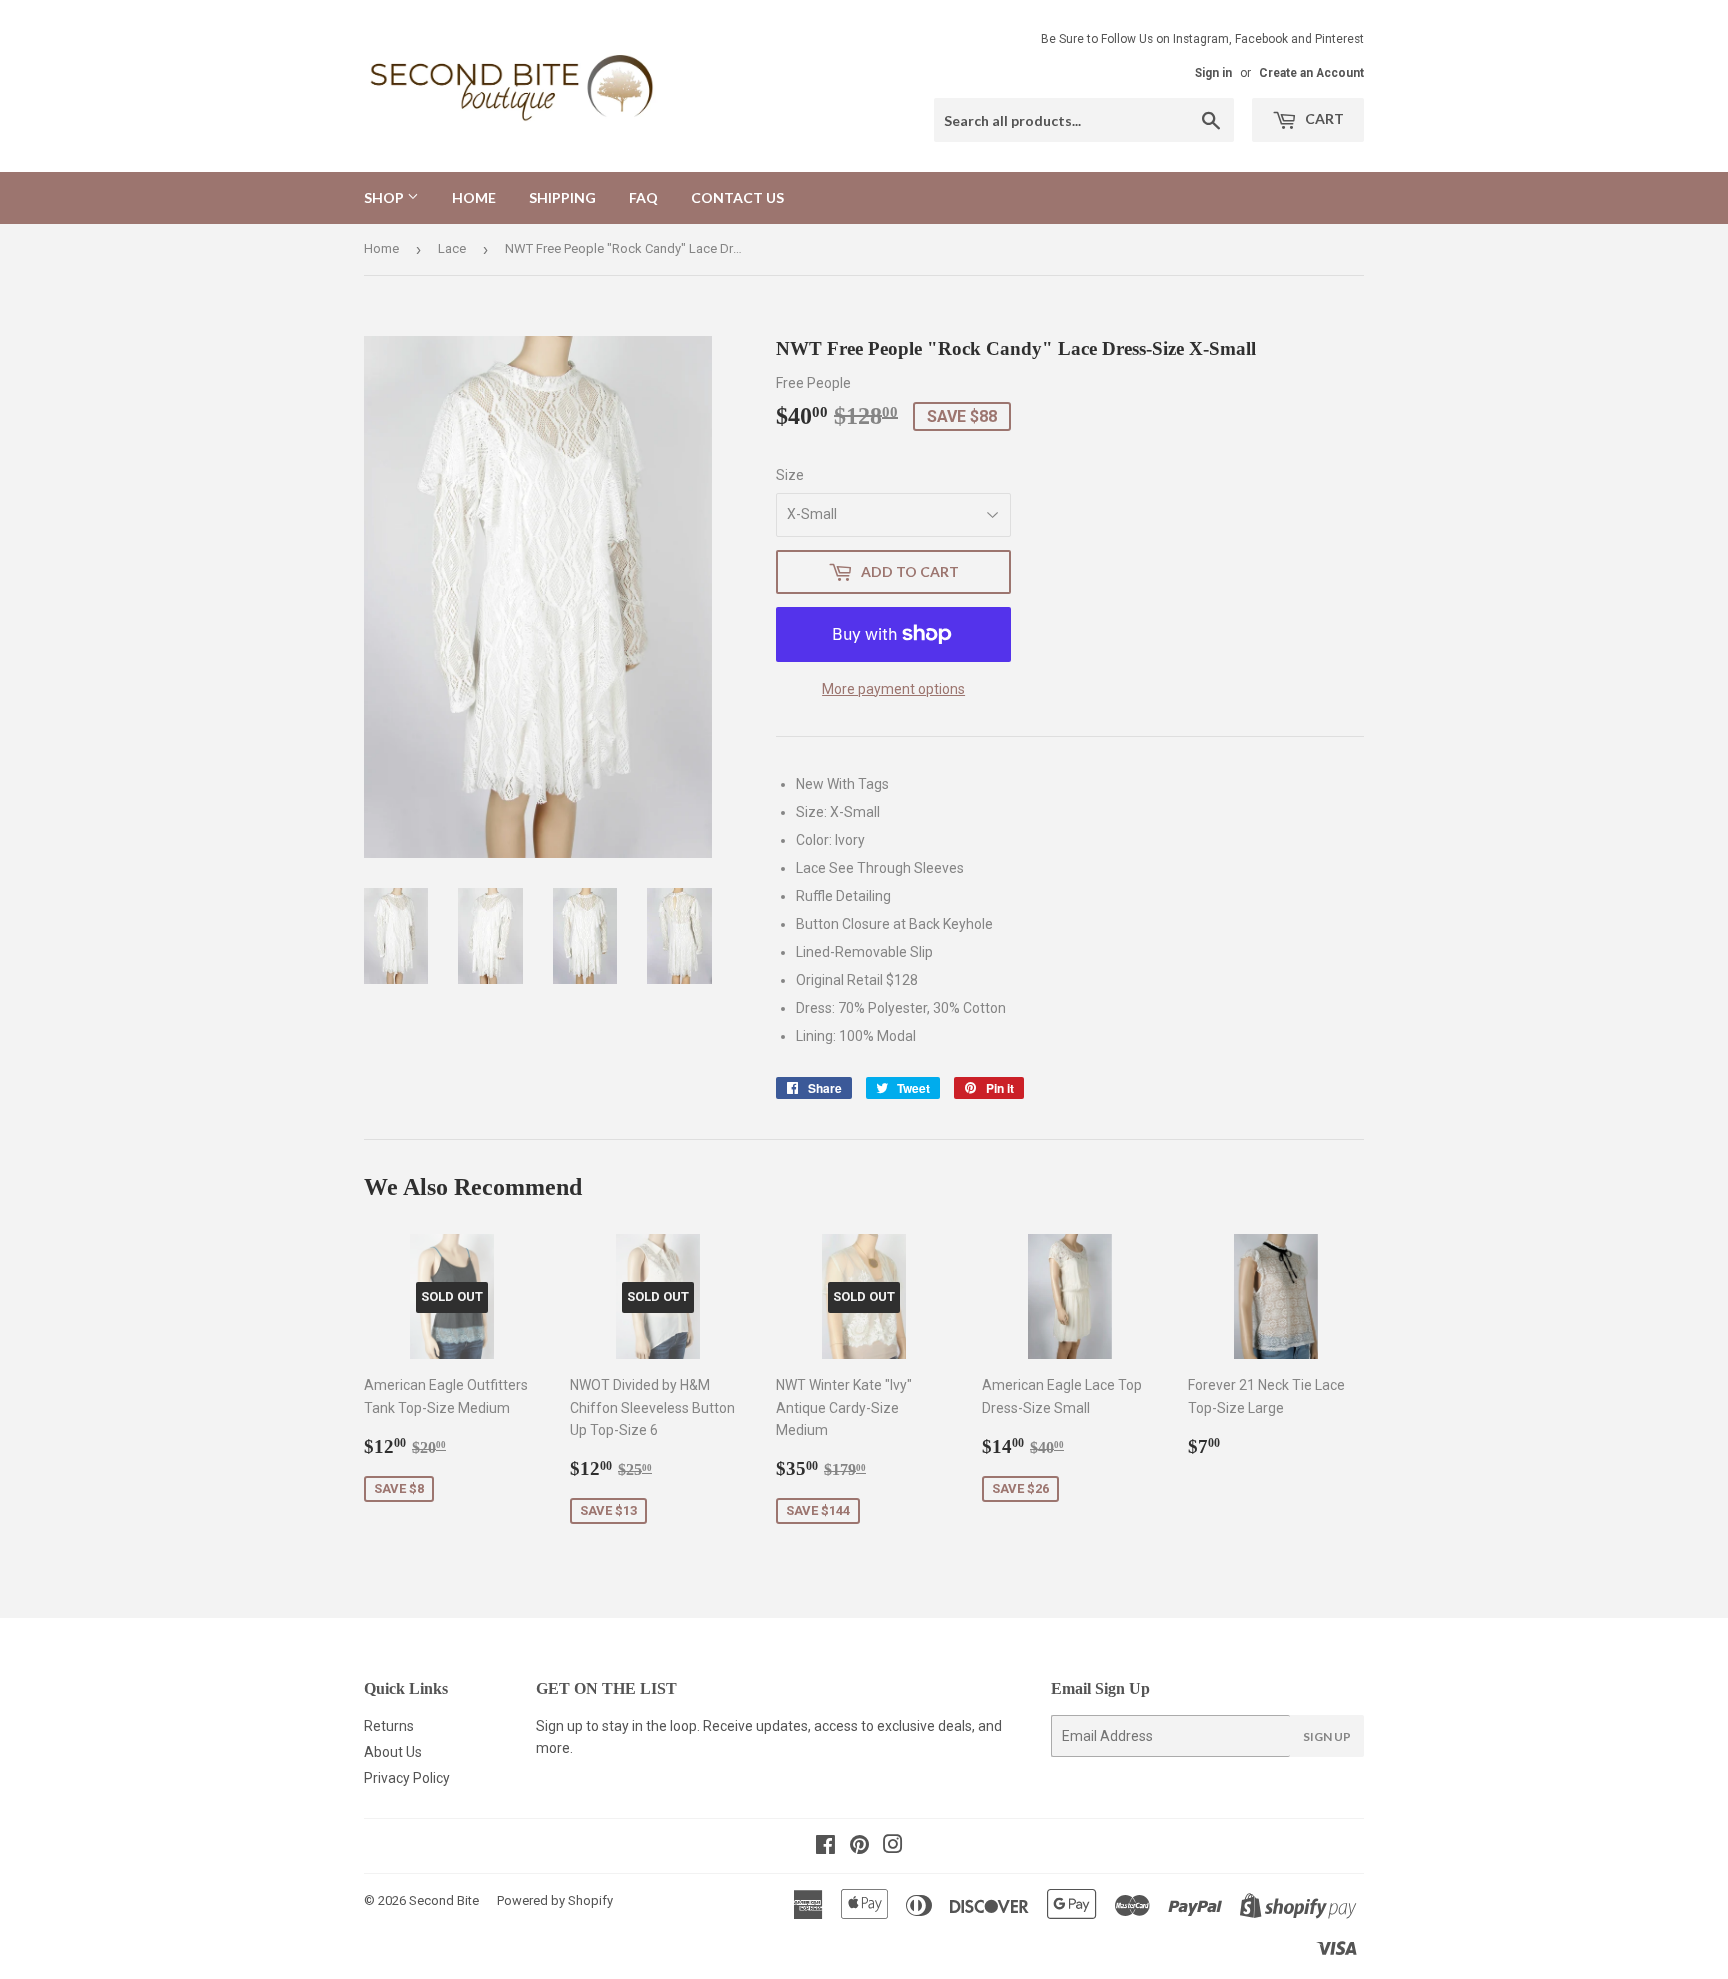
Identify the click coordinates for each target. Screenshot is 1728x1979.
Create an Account (1311, 73)
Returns (389, 1726)
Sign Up (1327, 1736)
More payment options (893, 689)
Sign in (1213, 73)
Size (790, 475)
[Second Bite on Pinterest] (859, 1847)
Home (474, 197)
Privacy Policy (407, 1778)
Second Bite (444, 1900)
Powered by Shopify (555, 1900)
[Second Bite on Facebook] (825, 1847)
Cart (1323, 118)
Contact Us (737, 197)
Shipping (562, 197)
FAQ (643, 197)
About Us (393, 1752)
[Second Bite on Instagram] (893, 1847)
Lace (452, 248)
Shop (385, 197)
